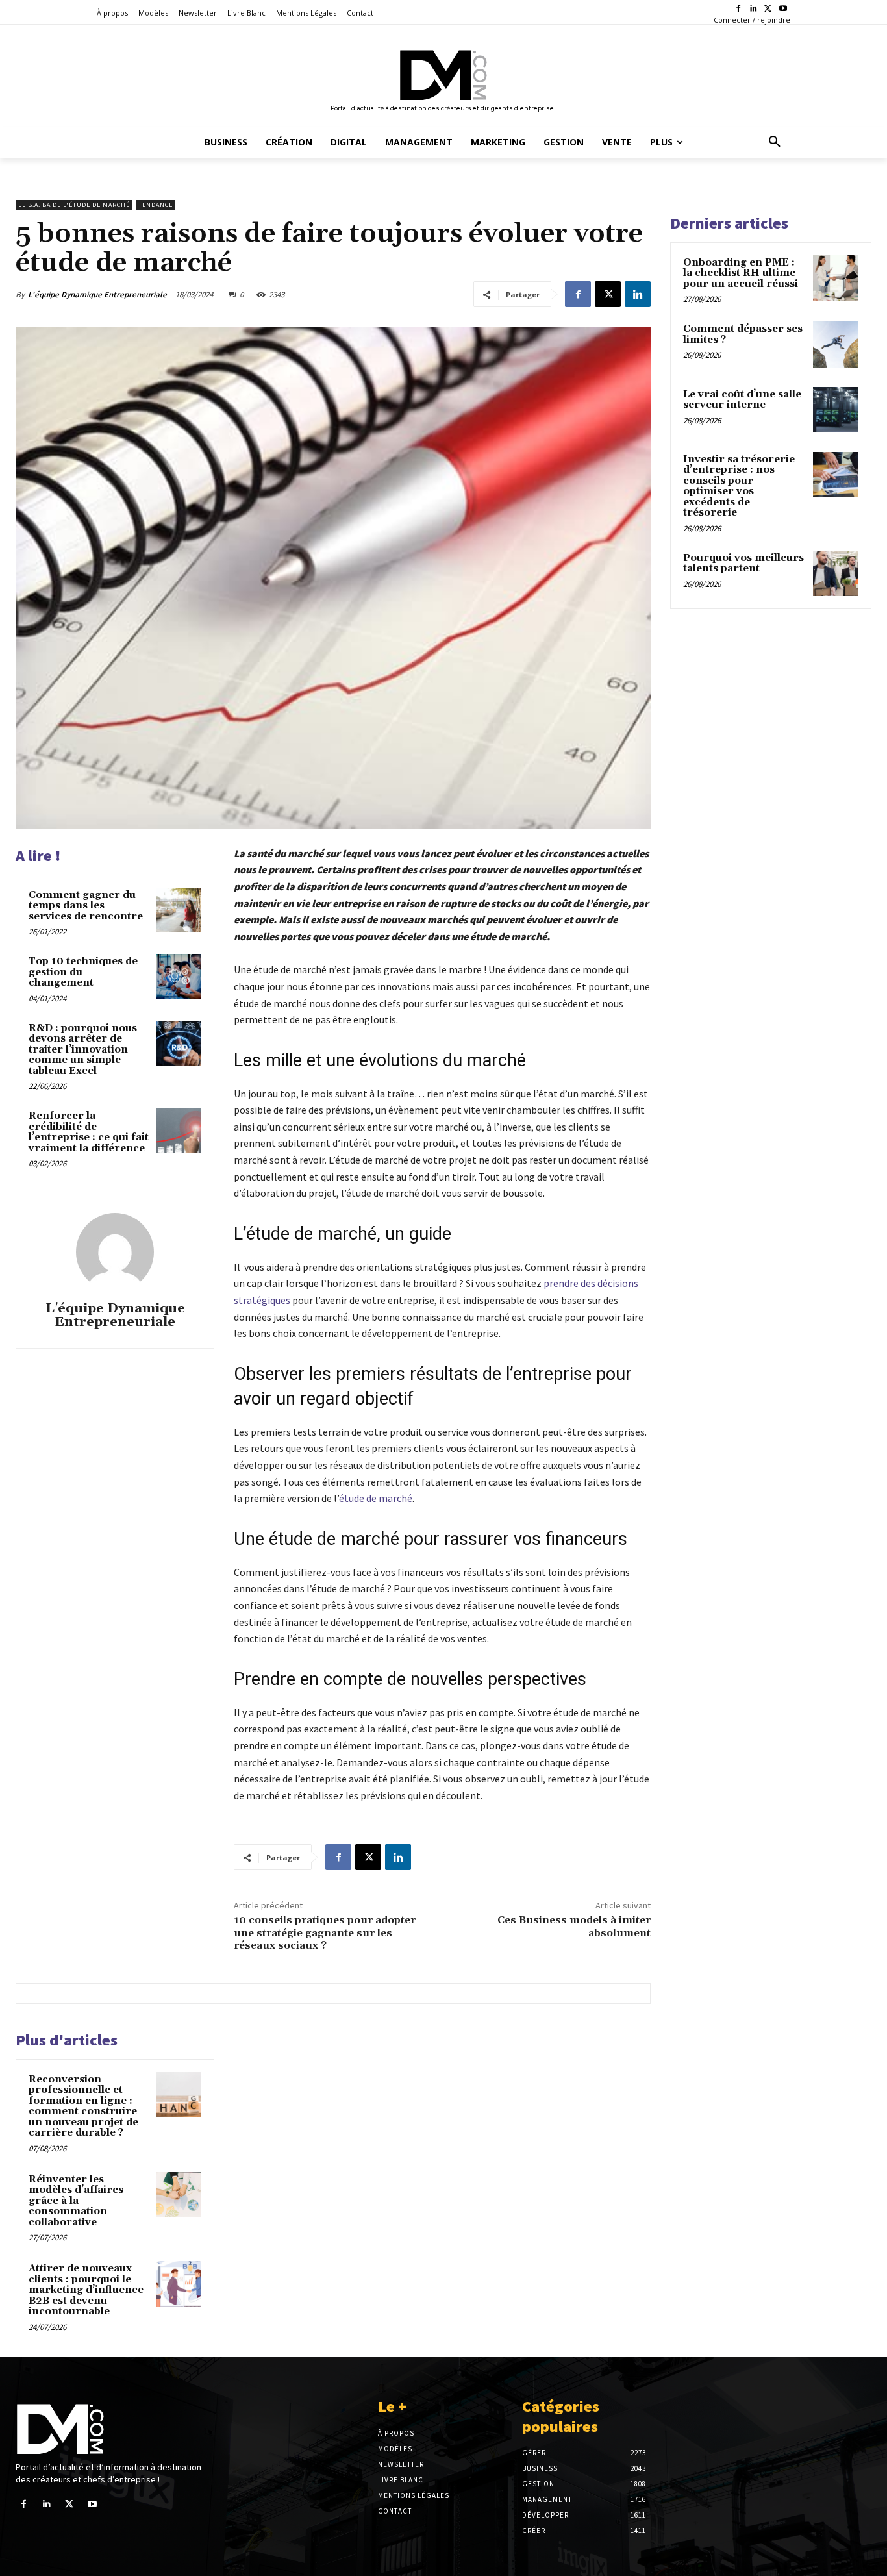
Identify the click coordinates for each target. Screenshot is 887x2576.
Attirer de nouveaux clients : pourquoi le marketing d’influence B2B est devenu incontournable (86, 2290)
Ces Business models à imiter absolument (574, 1926)
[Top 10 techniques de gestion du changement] (179, 976)
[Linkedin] (754, 9)
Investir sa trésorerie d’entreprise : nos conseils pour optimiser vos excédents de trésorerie (739, 486)
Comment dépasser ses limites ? (743, 334)
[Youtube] (783, 9)
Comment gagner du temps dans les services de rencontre (86, 906)
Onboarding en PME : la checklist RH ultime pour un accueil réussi (741, 273)
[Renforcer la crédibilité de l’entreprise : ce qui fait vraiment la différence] (179, 1131)
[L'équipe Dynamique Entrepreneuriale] (115, 1252)
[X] (768, 9)
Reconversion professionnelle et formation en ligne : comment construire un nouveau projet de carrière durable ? (83, 2107)
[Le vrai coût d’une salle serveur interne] (836, 410)
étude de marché (376, 1498)
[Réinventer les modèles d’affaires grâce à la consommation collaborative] (179, 2195)
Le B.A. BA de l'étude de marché (74, 205)
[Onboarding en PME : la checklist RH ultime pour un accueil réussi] (836, 278)
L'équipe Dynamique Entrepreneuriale (97, 294)
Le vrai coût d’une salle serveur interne (742, 400)
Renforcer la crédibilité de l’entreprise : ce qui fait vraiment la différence (89, 1132)
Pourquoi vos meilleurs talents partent (743, 564)
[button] (775, 142)
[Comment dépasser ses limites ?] (836, 344)
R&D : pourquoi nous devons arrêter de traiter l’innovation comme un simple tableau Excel (83, 1050)
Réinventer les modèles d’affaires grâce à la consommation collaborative (76, 2201)
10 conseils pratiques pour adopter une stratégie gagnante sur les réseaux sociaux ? (325, 1932)
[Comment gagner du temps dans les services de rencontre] (179, 910)
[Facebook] (739, 9)
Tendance (156, 205)
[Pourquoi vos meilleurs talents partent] (836, 573)
